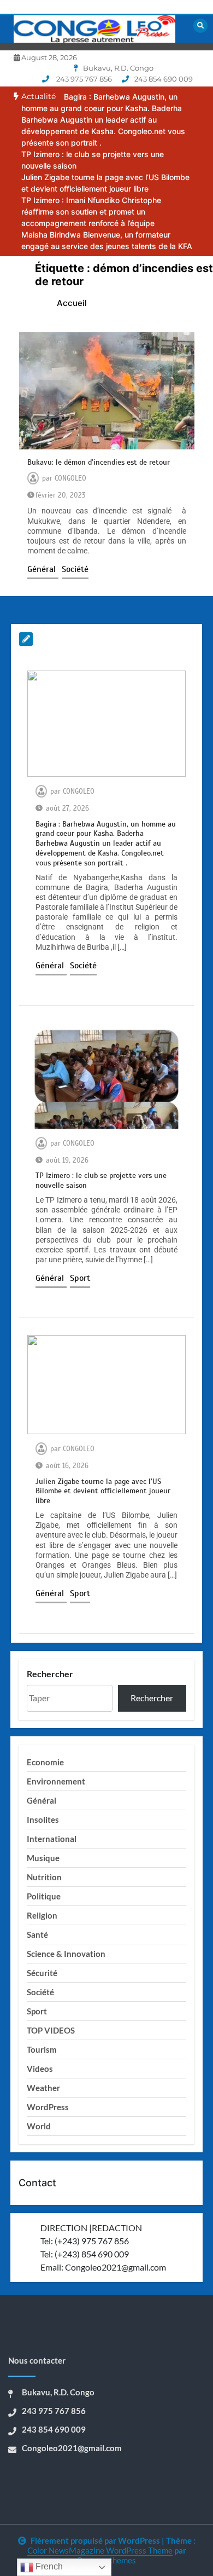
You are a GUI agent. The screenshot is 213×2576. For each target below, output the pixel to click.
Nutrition (44, 1877)
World (39, 2126)
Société (75, 569)
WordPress (48, 2107)
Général (43, 569)
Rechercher (50, 1674)
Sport (80, 1278)
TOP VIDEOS (51, 2030)
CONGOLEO (70, 478)
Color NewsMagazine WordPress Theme (100, 2550)
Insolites (43, 1820)
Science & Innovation (66, 1954)
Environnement (56, 1781)
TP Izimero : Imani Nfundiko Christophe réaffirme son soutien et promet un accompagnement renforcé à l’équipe (91, 212)
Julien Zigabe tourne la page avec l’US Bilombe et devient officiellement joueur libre (103, 1491)
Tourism (42, 2049)
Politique (44, 1896)
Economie (45, 1762)
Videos (40, 2069)
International (52, 1839)
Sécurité (42, 1973)
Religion (42, 1915)
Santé (37, 1934)
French (48, 2566)
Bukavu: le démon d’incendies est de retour (99, 462)
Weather (43, 2088)
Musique (43, 1858)
